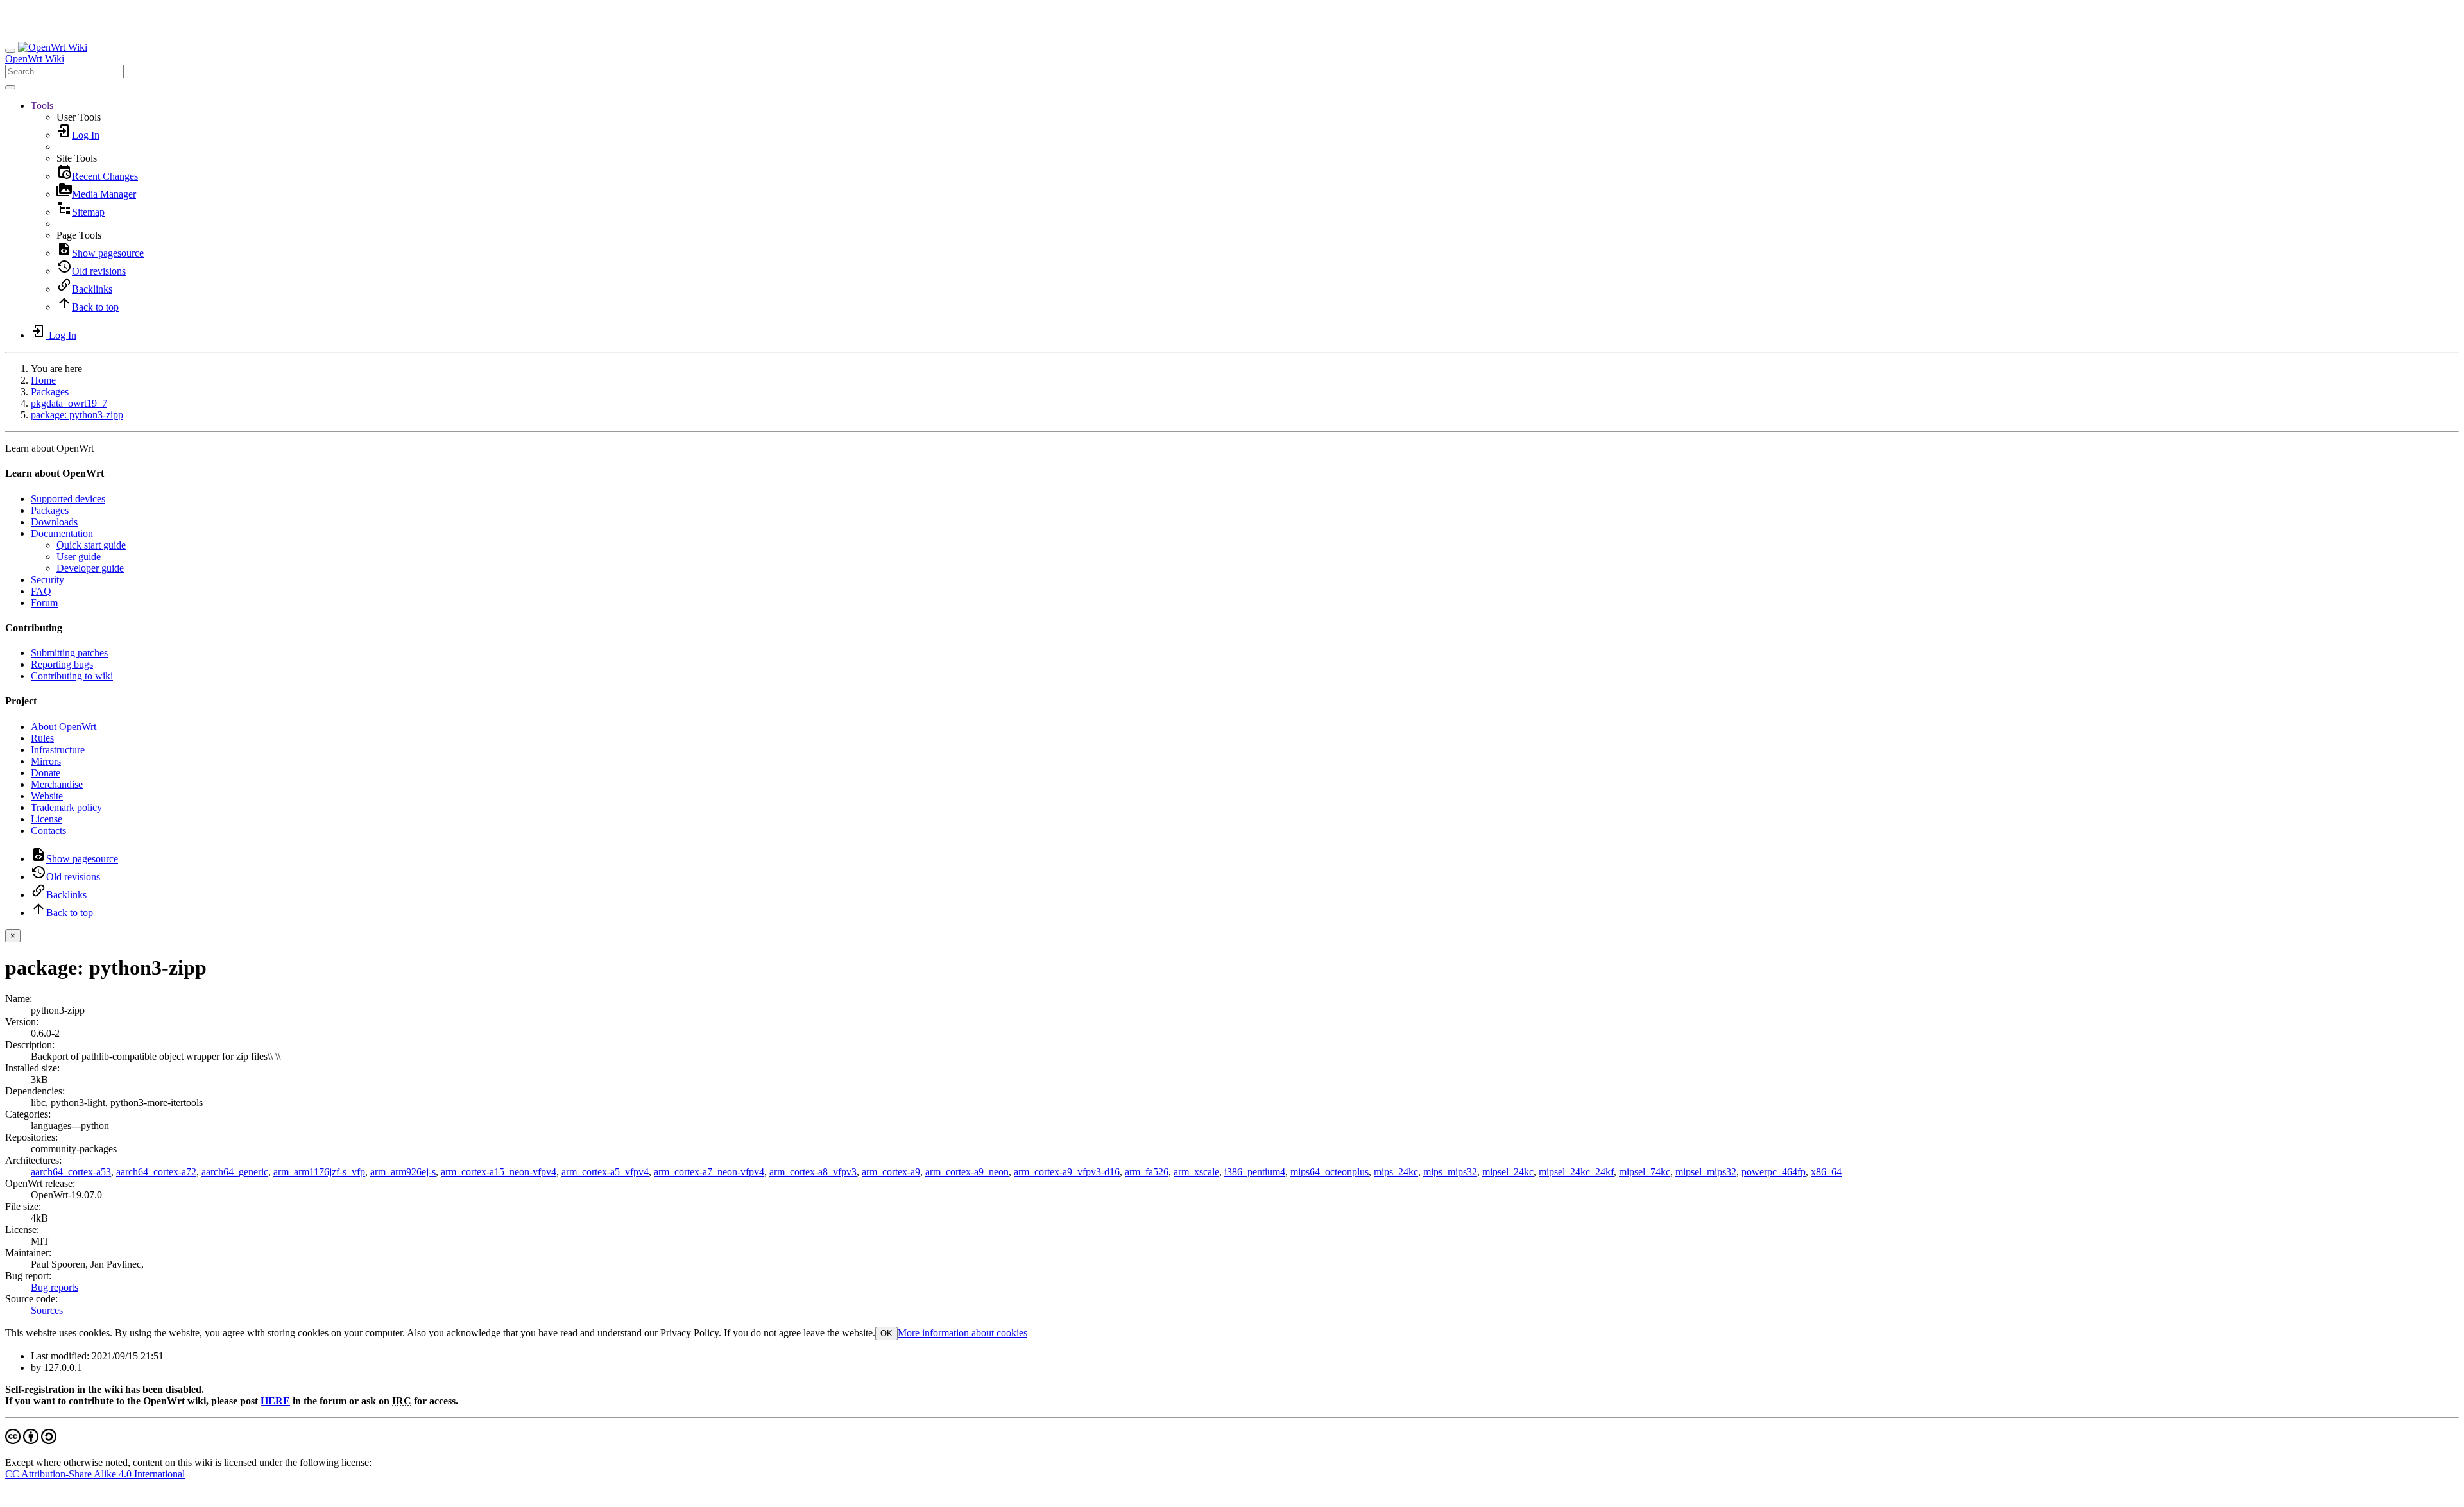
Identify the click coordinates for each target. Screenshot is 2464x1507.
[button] (42, 106)
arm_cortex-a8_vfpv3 (813, 1172)
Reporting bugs (62, 664)
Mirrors (46, 761)
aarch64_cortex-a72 (156, 1172)
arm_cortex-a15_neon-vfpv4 (499, 1172)
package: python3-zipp (77, 415)
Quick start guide (91, 545)
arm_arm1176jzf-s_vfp (319, 1172)
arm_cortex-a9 (891, 1172)
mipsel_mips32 (1706, 1172)
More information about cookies (963, 1333)
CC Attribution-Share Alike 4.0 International (95, 1474)
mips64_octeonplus (1330, 1172)
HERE (275, 1401)
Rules (42, 738)
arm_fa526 (1147, 1172)
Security (47, 580)
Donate (46, 773)
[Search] (10, 87)
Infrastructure (58, 750)
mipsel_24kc (1508, 1172)
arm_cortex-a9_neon (967, 1172)
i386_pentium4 (1255, 1172)
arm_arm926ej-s (403, 1172)
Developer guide (90, 568)
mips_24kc (1396, 1172)
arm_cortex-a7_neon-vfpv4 (709, 1172)
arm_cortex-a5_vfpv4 (605, 1172)
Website (47, 796)
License (47, 819)
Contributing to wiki (72, 676)
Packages (50, 392)
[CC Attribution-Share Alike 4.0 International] (31, 1441)
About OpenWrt (64, 727)
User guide (79, 557)
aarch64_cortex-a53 (71, 1172)
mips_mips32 (1450, 1172)
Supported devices (68, 499)
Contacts (48, 830)
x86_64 (1826, 1172)
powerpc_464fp (1774, 1172)
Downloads (54, 522)
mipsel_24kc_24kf (1576, 1172)
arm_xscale (1196, 1172)
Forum (44, 603)
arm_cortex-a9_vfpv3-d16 (1067, 1172)
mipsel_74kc (1645, 1172)
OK (886, 1333)
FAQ (41, 591)
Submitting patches (69, 653)
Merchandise (57, 784)
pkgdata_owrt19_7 (69, 403)
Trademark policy (66, 807)
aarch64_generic (235, 1172)
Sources (47, 1310)
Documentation (62, 533)
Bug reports (55, 1287)
